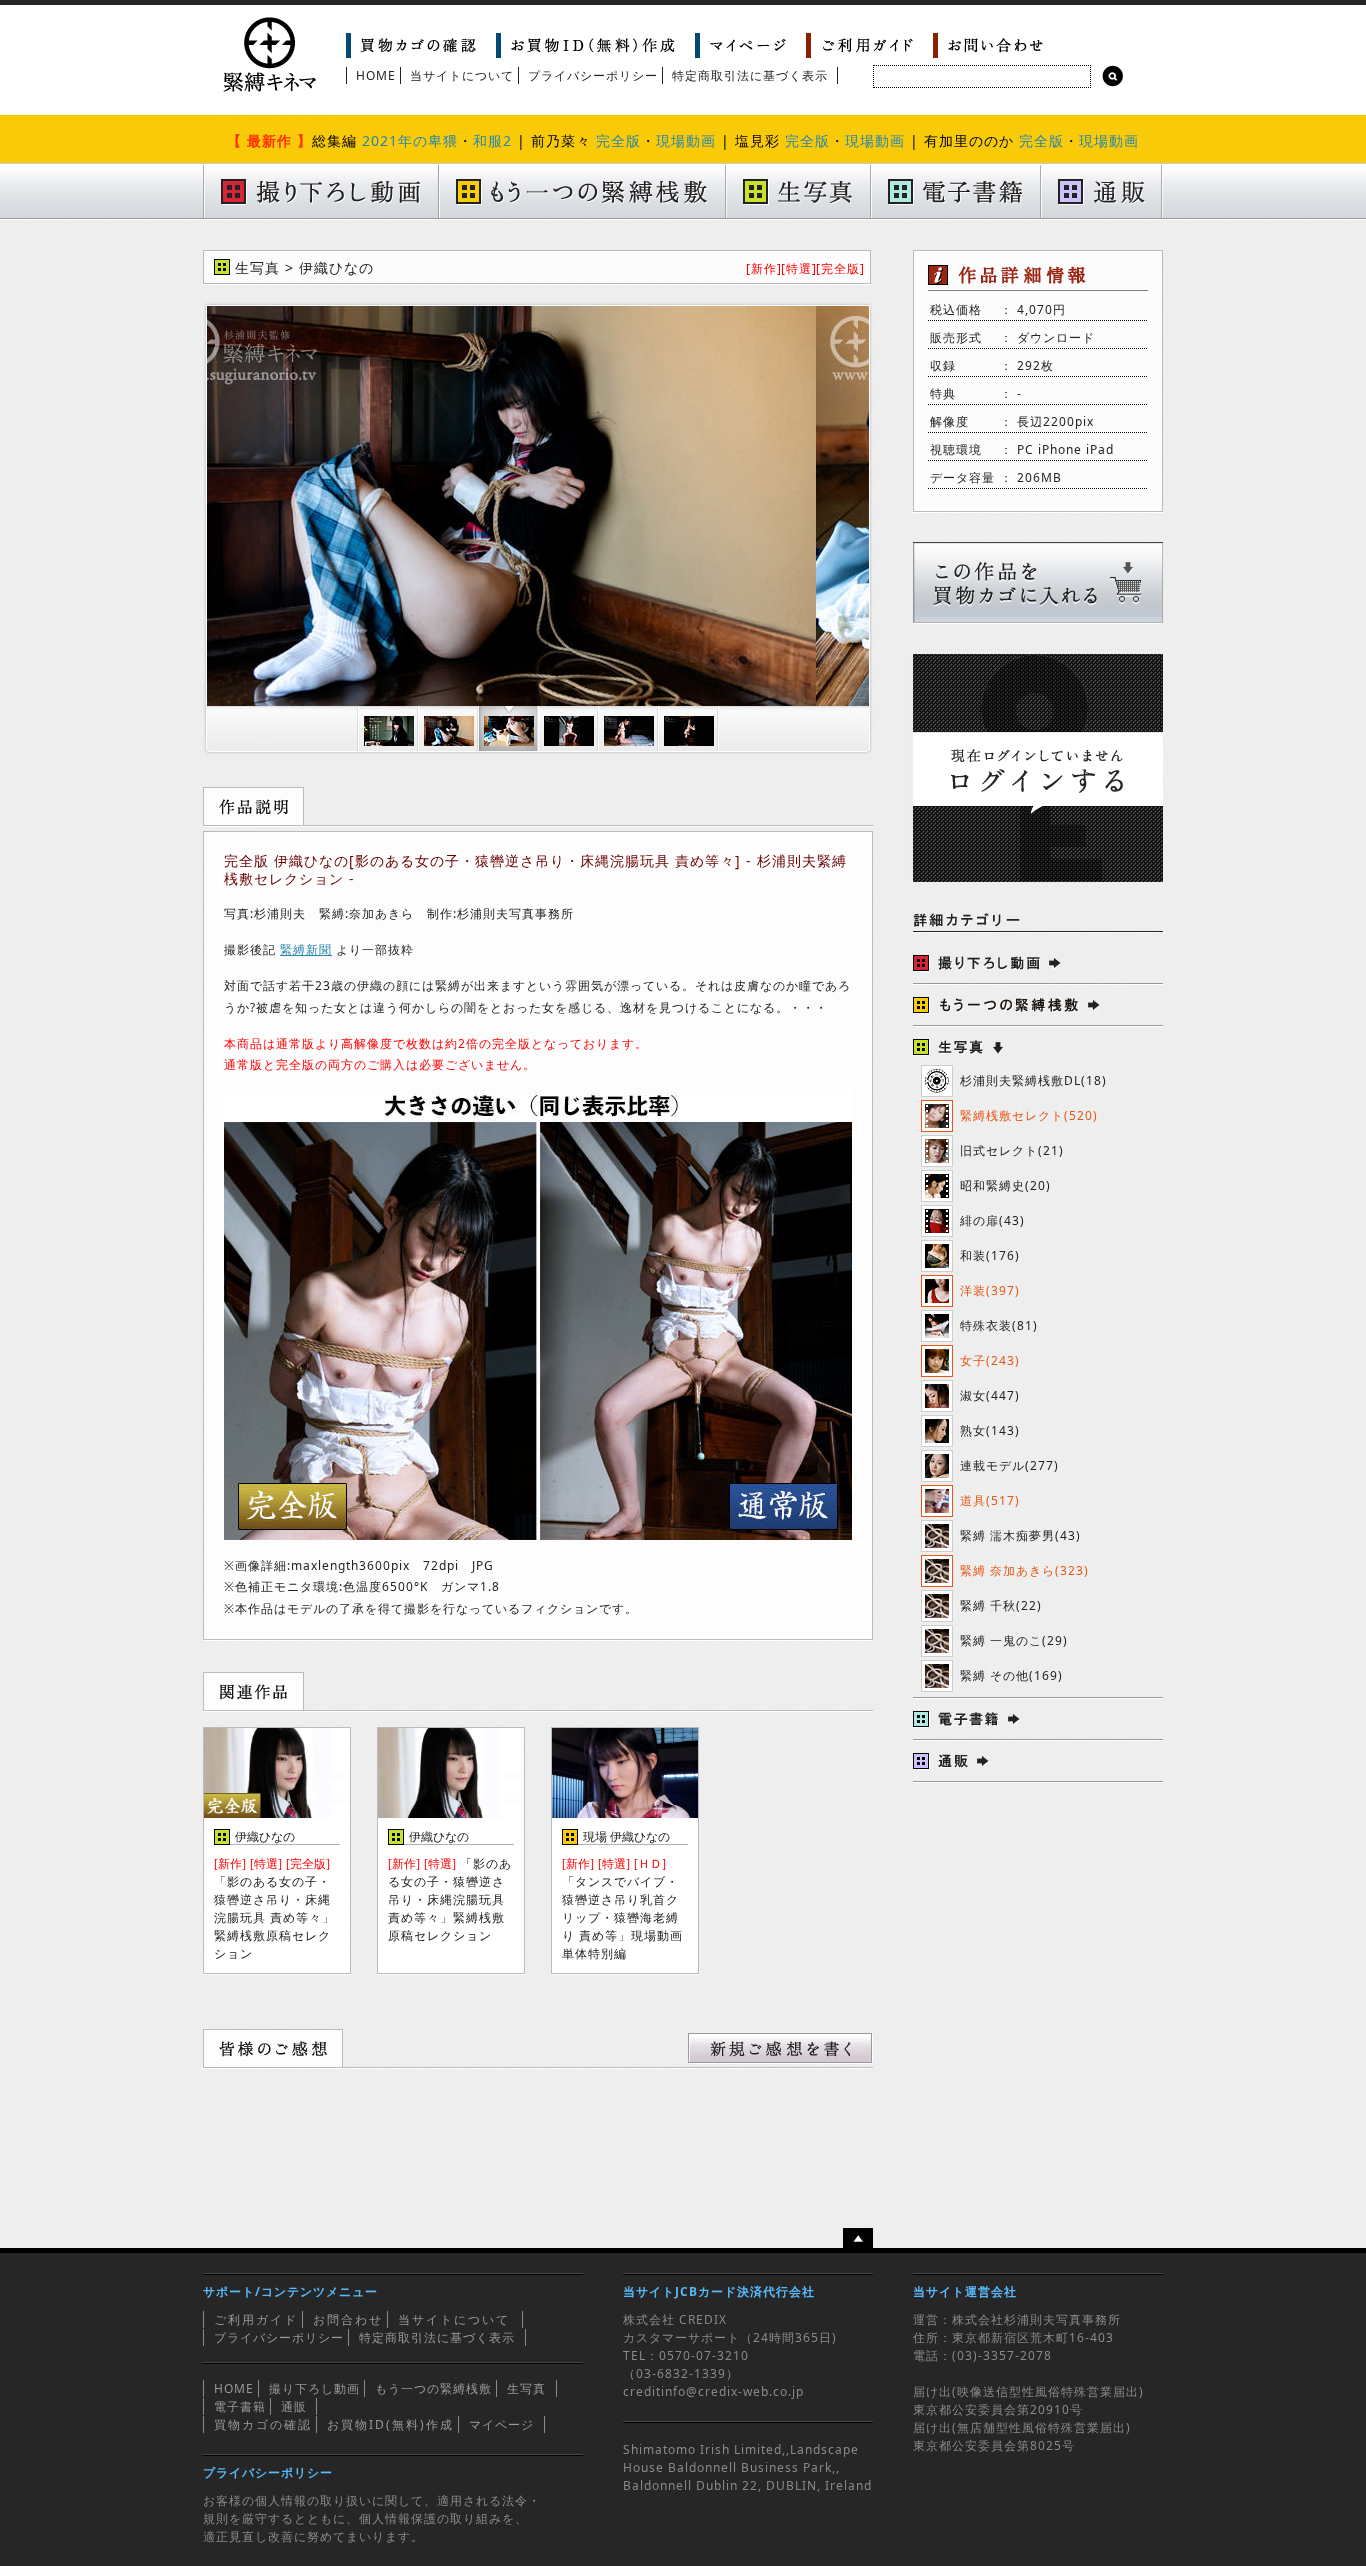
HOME (376, 75)
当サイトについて (462, 75)
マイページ (501, 2424)
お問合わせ (348, 2319)
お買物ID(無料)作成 (390, 2424)
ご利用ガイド (256, 2319)
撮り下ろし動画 (314, 2388)
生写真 (526, 2388)
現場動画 (686, 140)
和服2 (492, 140)
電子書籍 (240, 2406)
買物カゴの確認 (263, 2424)
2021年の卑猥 (410, 140)
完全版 (618, 140)
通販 (294, 2406)
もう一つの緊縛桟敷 (433, 2388)
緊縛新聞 (306, 949)
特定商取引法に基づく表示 (750, 75)
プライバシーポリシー (593, 75)
